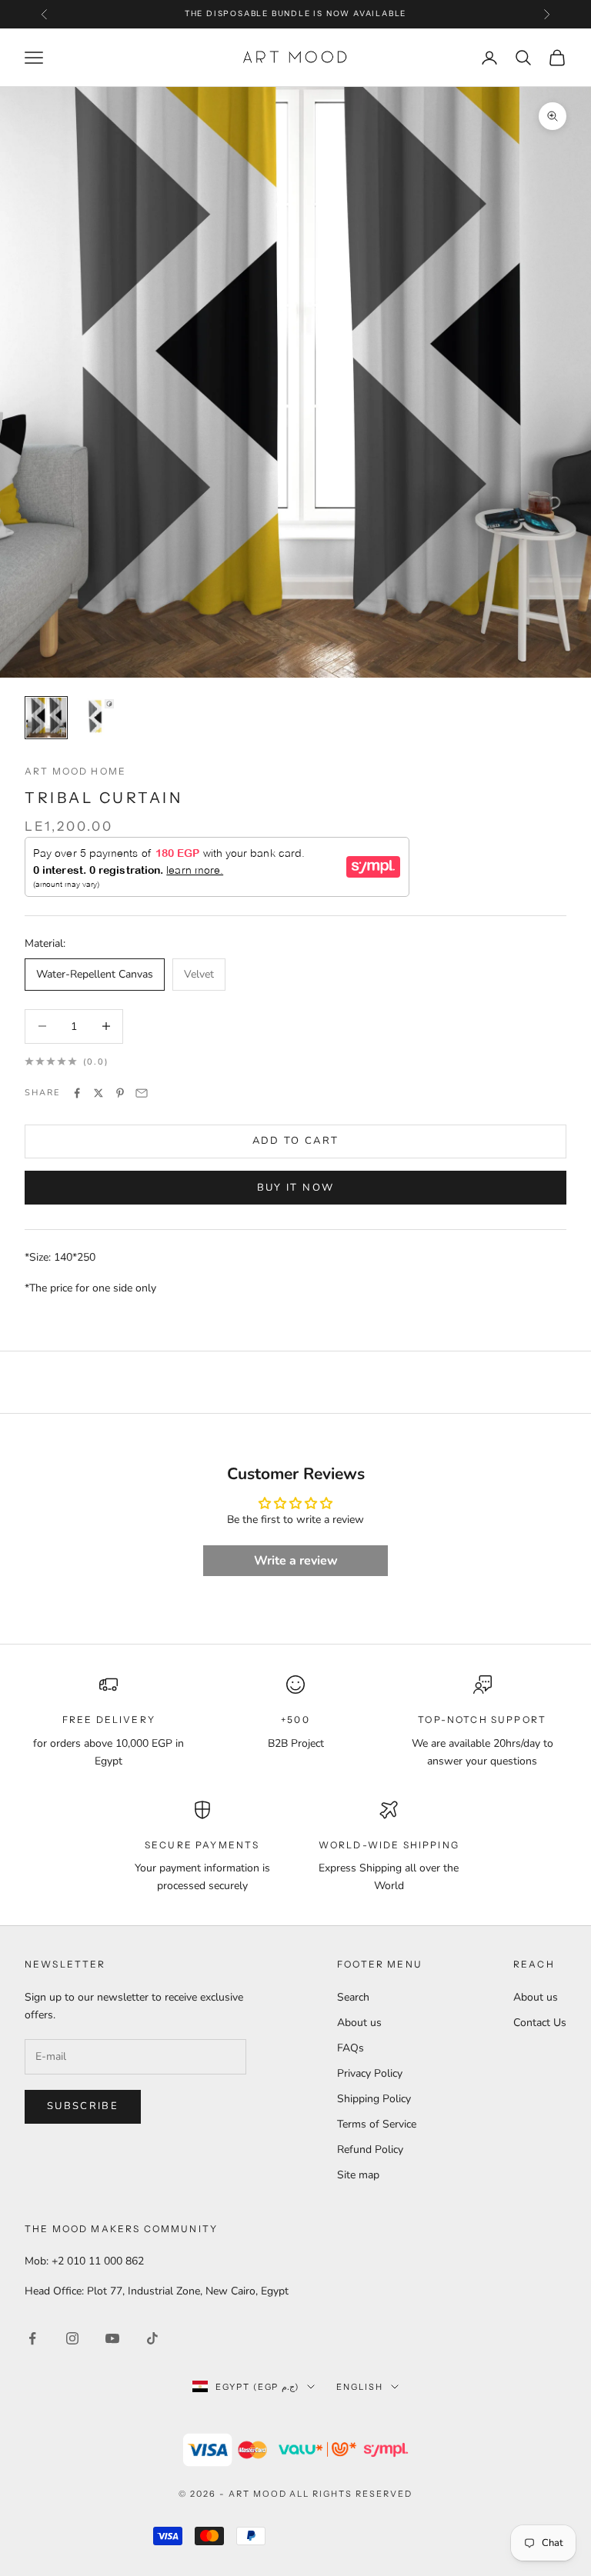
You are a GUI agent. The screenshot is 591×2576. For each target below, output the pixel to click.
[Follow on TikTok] (152, 2338)
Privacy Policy (370, 2073)
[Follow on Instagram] (72, 2338)
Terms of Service (377, 2124)
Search (353, 1997)
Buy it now (295, 1188)
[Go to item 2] (95, 718)
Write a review (296, 1561)
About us (359, 2023)
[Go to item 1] (46, 718)
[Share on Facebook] (77, 1093)
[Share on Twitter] (98, 1093)
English (360, 2387)
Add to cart (296, 1141)
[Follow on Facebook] (32, 2338)
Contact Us (540, 2023)
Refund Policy (370, 2149)
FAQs (351, 2048)
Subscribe (83, 2106)
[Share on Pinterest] (120, 1093)
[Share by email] (142, 1093)
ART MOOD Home (75, 771)
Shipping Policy (374, 2099)
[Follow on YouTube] (112, 2338)
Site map (358, 2175)
